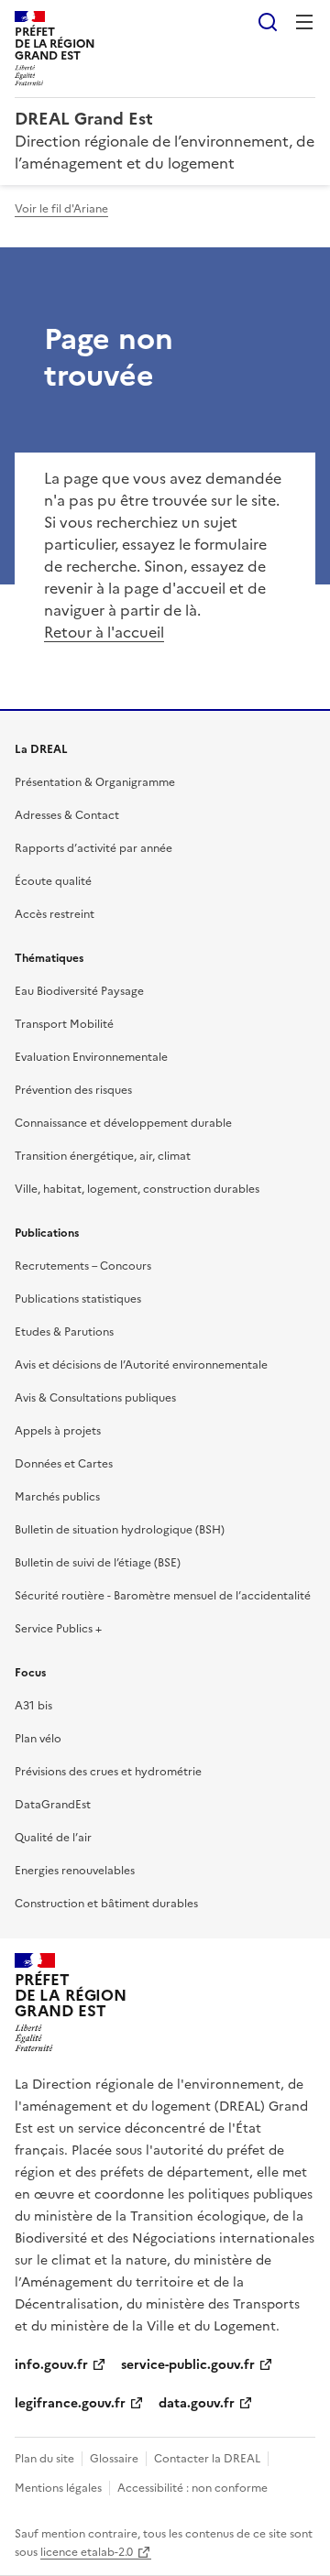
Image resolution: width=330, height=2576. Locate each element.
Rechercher (268, 22)
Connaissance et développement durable (123, 1123)
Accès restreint (55, 914)
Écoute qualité (53, 881)
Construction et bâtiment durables (106, 1904)
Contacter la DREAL (207, 2459)
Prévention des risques (73, 1090)
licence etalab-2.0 (87, 2552)
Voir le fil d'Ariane (61, 209)
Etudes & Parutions (64, 1332)
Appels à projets (58, 1431)
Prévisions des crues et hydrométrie (108, 1772)
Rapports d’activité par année (93, 848)
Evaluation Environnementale (91, 1057)
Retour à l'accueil (104, 632)
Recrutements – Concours (83, 1266)
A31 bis (33, 1706)
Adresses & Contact (67, 815)
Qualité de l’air (53, 1838)
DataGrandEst (53, 1805)
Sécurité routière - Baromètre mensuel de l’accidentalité (163, 1596)
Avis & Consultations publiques (95, 1398)
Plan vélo (38, 1739)
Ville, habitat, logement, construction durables (137, 1189)
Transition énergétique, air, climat (103, 1156)
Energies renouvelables (75, 1871)
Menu (304, 22)
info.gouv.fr (51, 2365)
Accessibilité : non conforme (192, 2488)
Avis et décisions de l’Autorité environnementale (141, 1365)
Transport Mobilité (64, 1024)
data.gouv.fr (197, 2403)
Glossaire (114, 2459)
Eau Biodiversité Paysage (79, 991)
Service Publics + (58, 1629)
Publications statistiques (78, 1299)
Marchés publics (57, 1497)
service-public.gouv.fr (188, 2365)
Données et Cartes (64, 1464)
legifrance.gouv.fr (70, 2403)
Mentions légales (58, 2488)
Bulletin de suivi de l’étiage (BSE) (98, 1563)
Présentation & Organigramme (95, 782)
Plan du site (44, 2459)
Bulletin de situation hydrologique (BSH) (120, 1530)
